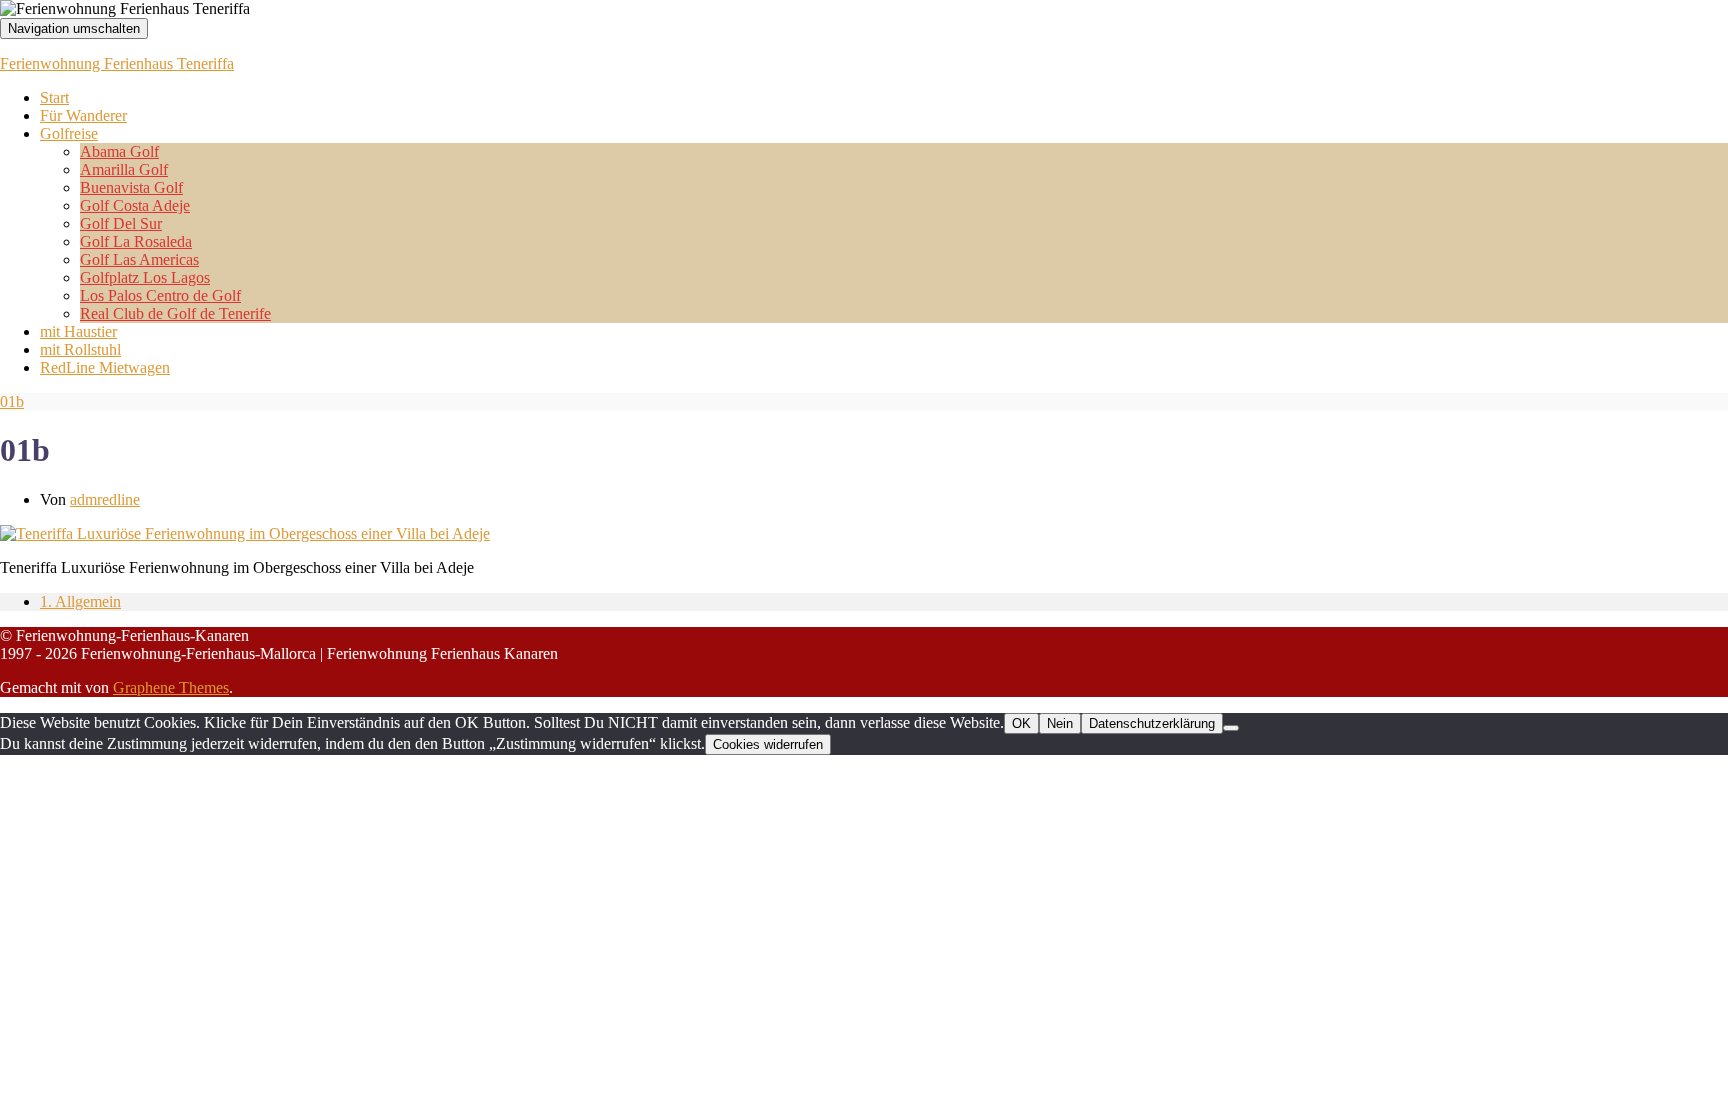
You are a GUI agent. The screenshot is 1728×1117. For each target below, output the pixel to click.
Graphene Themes (171, 687)
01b (12, 401)
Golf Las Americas (139, 259)
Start (54, 97)
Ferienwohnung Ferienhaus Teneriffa (117, 63)
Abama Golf (119, 151)
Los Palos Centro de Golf (160, 295)
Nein (1060, 723)
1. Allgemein (80, 601)
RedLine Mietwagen (105, 367)
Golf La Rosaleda (136, 241)
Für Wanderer (83, 115)
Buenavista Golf (131, 187)
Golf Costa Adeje (135, 205)
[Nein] (1231, 728)
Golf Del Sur (121, 223)
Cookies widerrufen (768, 744)
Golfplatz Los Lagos (145, 277)
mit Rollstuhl (80, 349)
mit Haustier (78, 331)
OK (1021, 723)
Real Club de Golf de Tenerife (175, 313)
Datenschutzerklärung (1152, 723)
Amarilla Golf (124, 169)
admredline (105, 499)
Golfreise (69, 133)
